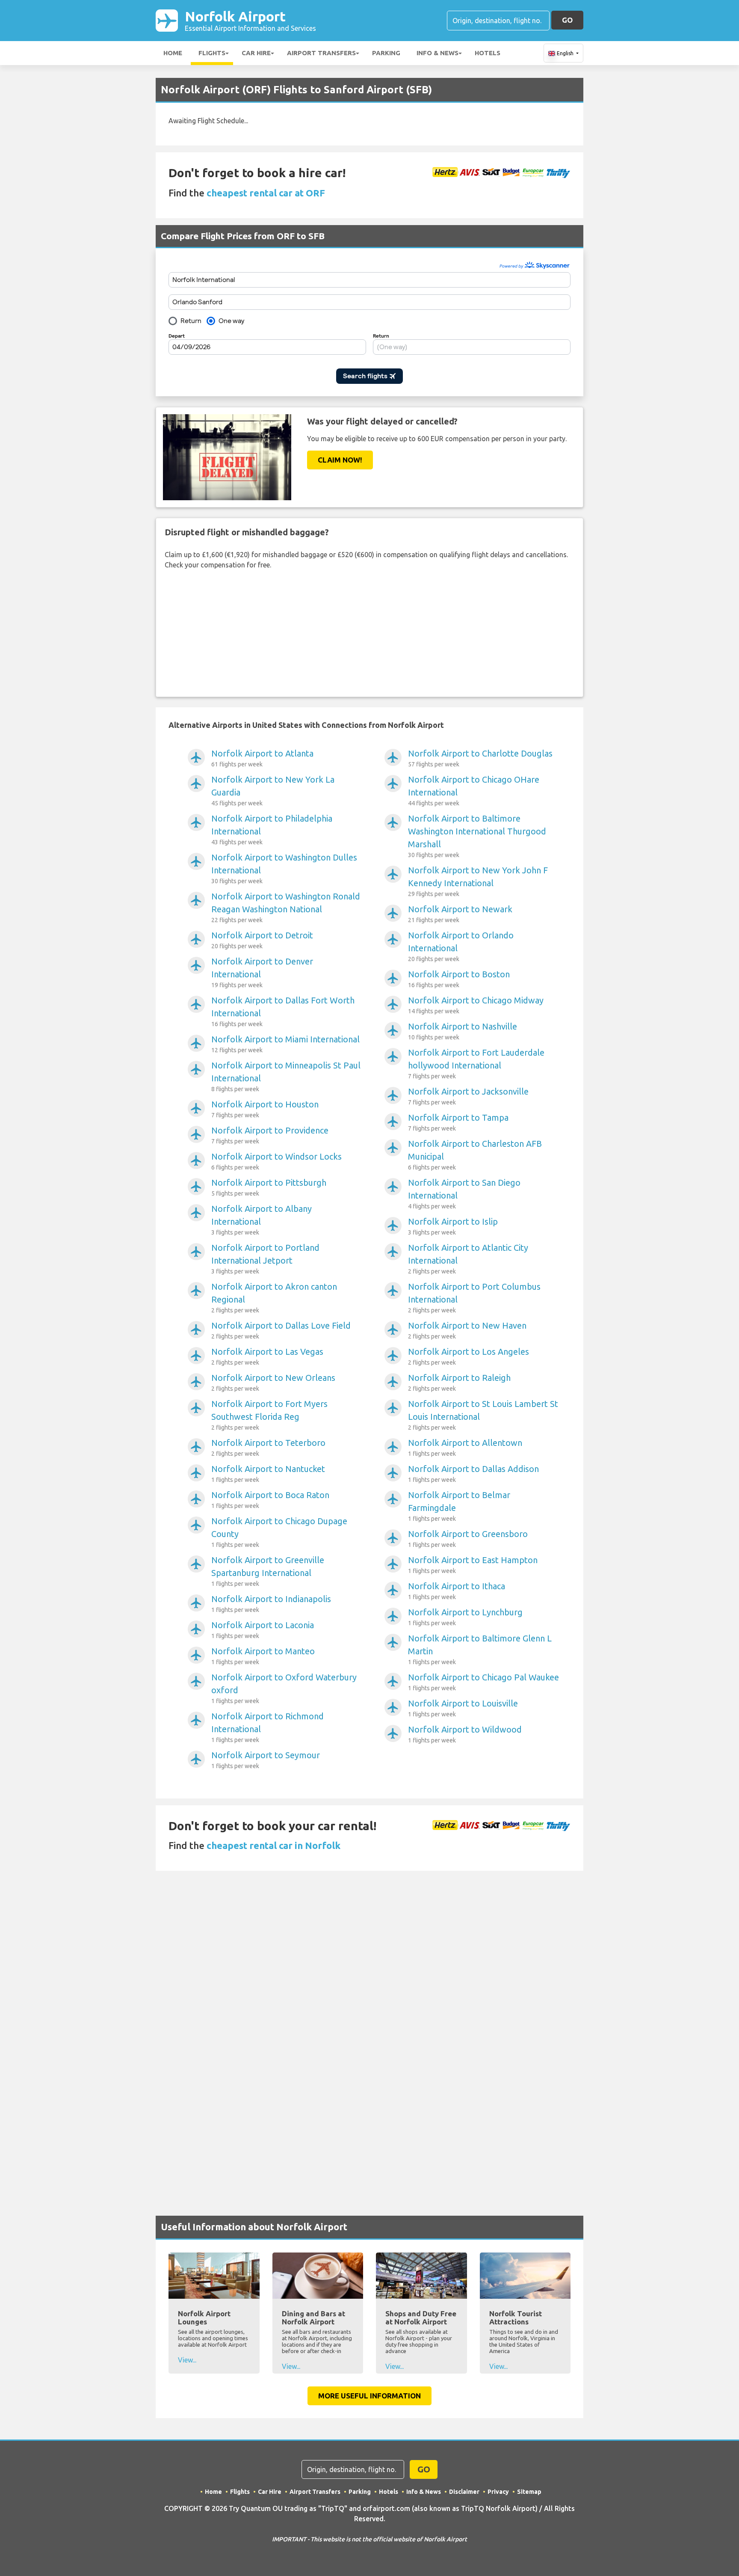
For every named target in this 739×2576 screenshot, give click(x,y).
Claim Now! (340, 460)
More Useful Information (369, 2396)
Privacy (498, 2492)
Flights (212, 53)
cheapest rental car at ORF (266, 193)
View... (187, 2360)
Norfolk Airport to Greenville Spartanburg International (268, 1571)
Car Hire (256, 53)
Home (173, 53)
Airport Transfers (321, 53)
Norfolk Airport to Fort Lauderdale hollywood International (476, 1064)
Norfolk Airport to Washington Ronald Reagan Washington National (286, 907)
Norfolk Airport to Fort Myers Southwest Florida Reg (269, 1415)
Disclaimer (464, 2492)
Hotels (488, 53)
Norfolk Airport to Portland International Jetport (265, 1259)
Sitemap (529, 2492)
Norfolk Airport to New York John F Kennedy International (478, 881)
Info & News (437, 53)
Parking (386, 53)
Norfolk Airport (250, 20)
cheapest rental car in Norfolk (273, 1845)
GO (567, 20)
